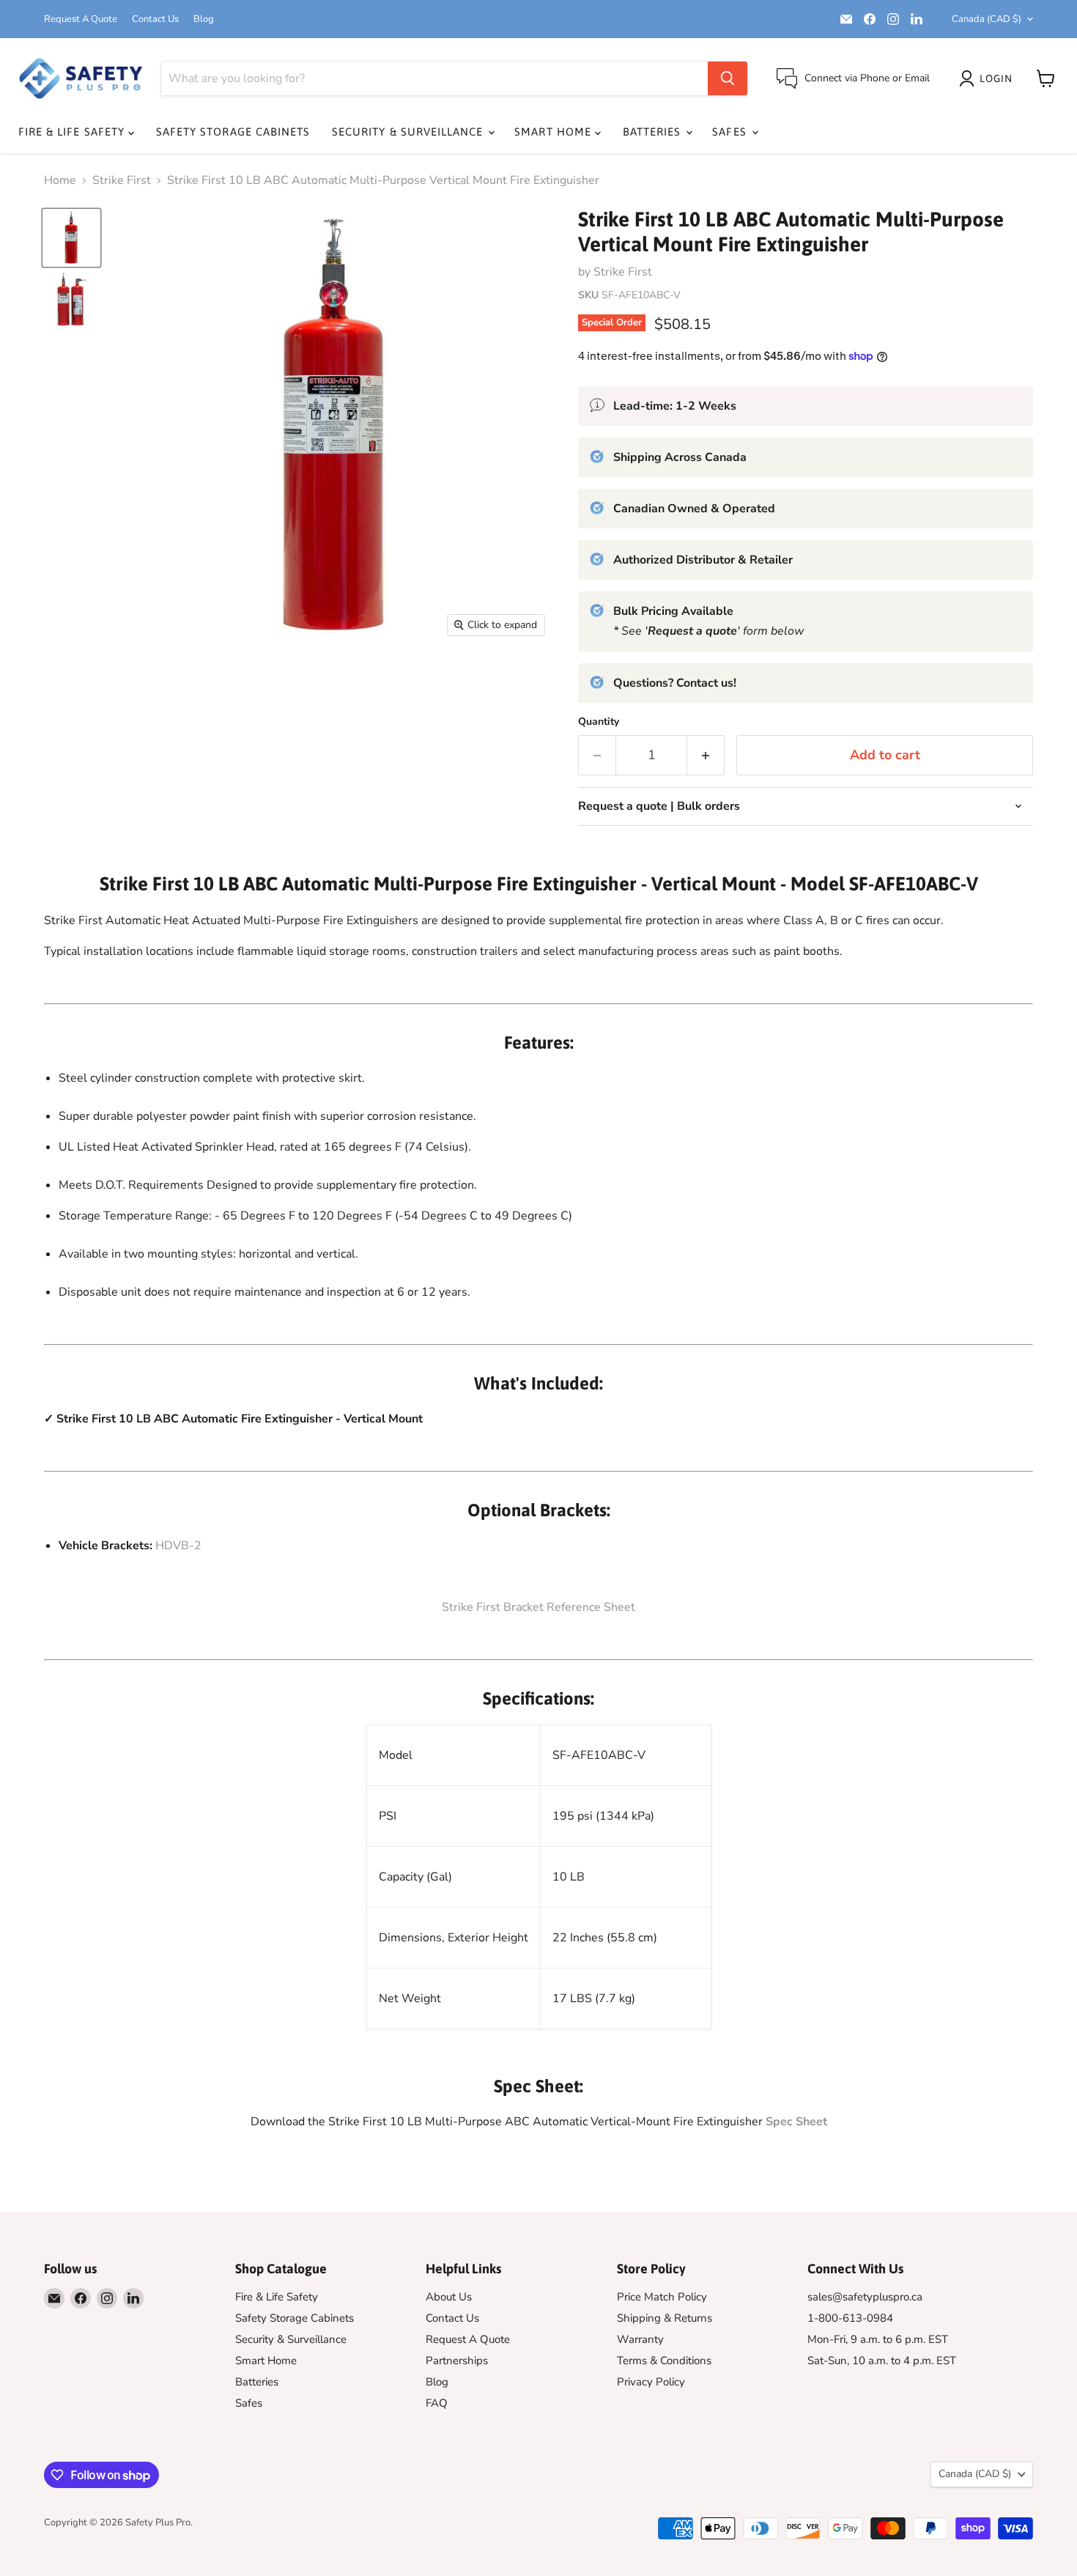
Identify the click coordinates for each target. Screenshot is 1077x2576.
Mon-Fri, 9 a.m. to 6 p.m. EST (878, 2339)
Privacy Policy (651, 2382)
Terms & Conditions (664, 2361)
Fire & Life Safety (73, 132)
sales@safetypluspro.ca (865, 2297)
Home (60, 180)
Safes (731, 132)
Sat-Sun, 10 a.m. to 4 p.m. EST (882, 2361)
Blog (204, 19)
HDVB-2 (178, 1546)
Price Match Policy (662, 2297)
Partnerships (457, 2361)
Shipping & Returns (665, 2318)
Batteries (654, 132)
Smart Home (555, 132)
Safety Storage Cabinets (233, 132)
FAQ (437, 2403)
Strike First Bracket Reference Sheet (538, 1607)
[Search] (728, 78)
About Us (449, 2297)
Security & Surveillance (409, 132)
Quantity (599, 722)
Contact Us (155, 19)
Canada (987, 19)
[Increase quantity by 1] (706, 755)
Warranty (640, 2339)
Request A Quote (81, 19)
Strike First (122, 180)
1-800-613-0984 (850, 2318)
